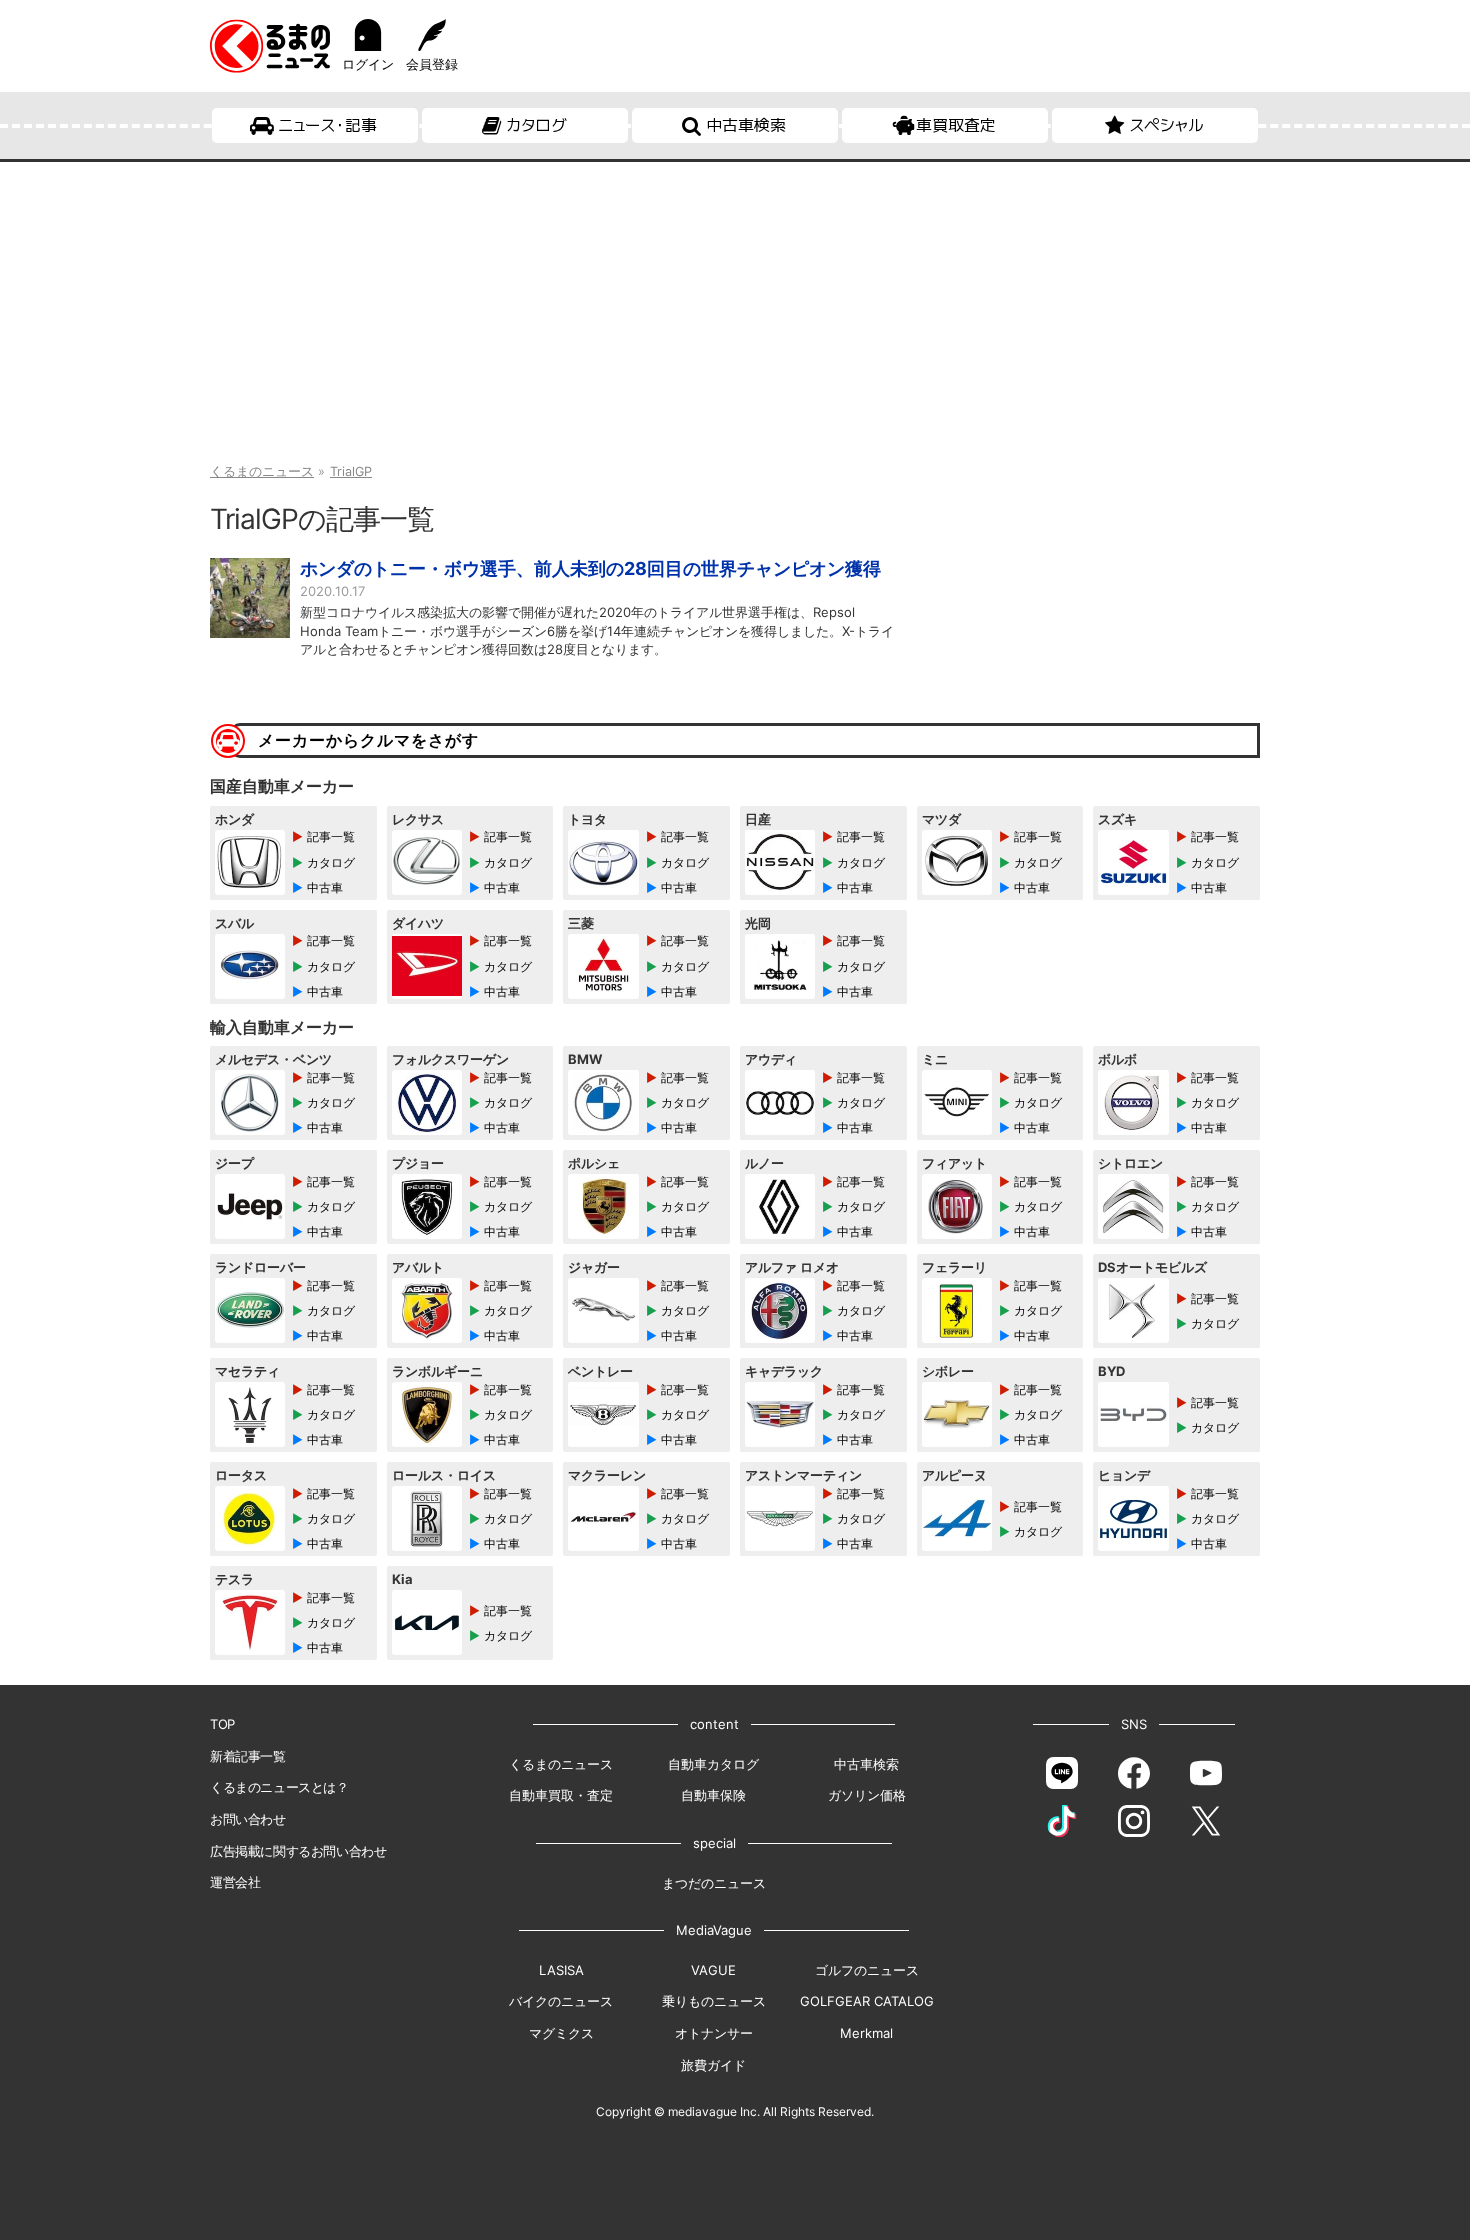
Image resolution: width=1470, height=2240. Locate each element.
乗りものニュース (714, 2001)
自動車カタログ (713, 1764)
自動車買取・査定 (561, 1795)
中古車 (325, 887)
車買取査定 (956, 125)
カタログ (536, 125)
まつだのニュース (714, 1883)
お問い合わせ (248, 1819)
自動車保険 (713, 1795)
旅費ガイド (713, 2065)
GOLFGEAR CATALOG (867, 2001)
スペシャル (1166, 125)
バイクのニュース (561, 2001)
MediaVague (714, 1930)
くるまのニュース (561, 1764)
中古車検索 (746, 125)
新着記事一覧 (248, 1756)
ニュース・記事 (327, 125)
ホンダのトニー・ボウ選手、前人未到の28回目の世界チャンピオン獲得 (590, 568)
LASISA (561, 1970)
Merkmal (866, 2033)
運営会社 (235, 1882)
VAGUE (713, 1970)
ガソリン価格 (867, 1795)
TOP (222, 1724)
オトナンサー (714, 2033)
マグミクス (561, 2033)
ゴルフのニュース (867, 1970)
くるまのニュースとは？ (279, 1787)
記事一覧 (331, 836)
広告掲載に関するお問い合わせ (298, 1851)
